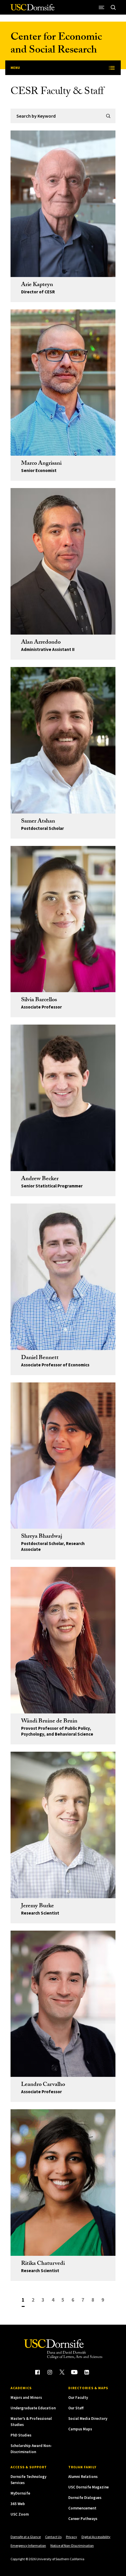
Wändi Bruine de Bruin (49, 1722)
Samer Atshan (38, 822)
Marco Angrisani (41, 464)
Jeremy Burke (38, 1906)
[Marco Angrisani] (63, 383)
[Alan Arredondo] (63, 561)
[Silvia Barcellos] (63, 919)
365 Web (18, 2504)
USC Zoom (20, 2514)
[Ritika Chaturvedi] (63, 2183)
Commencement (82, 2508)
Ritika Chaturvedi (43, 2264)
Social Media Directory (88, 2419)
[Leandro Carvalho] (63, 2004)
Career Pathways (83, 2519)
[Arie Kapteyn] (63, 204)
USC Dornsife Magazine (88, 2487)
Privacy (71, 2537)
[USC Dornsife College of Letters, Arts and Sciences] (33, 9)
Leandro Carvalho (43, 2085)
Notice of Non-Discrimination (72, 2545)
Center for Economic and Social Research (56, 45)
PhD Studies (21, 2435)
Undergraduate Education (33, 2408)
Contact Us (53, 2537)
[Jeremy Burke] (63, 1825)
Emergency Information (28, 2545)
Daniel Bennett (40, 1358)
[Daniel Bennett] (63, 1277)
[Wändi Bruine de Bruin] (63, 1640)
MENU (15, 68)
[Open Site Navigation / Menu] (101, 7)
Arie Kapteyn (37, 285)
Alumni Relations (83, 2477)
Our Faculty (78, 2398)
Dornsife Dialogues (85, 2498)
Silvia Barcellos (39, 1000)
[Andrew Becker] (63, 1098)
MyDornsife (20, 2493)
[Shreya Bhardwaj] (63, 1456)
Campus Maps (80, 2429)
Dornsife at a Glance (26, 2537)
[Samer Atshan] (63, 740)
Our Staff (76, 2408)
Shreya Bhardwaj (42, 1537)
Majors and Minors (26, 2398)
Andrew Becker (40, 1179)
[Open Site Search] (113, 7)
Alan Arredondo (41, 643)
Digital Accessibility (96, 2537)
